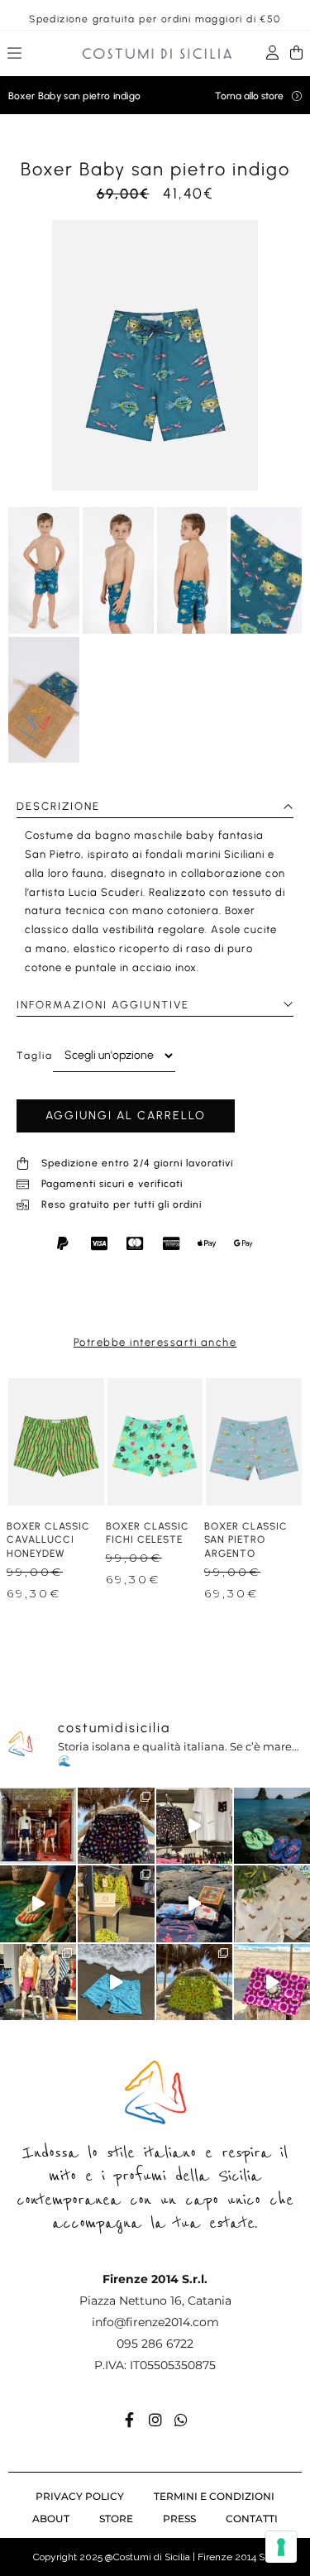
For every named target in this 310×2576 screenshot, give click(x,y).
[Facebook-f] (130, 2420)
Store (116, 2519)
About (51, 2519)
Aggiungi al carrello (126, 1116)
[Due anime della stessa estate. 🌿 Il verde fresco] (272, 1826)
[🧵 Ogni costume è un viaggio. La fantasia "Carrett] (272, 1903)
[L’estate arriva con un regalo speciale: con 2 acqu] (116, 1903)
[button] (15, 55)
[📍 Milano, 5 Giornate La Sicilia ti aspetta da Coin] (38, 1982)
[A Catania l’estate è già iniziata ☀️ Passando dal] (194, 1826)
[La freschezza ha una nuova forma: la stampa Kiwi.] (194, 1982)
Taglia (35, 1056)
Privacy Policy (80, 2496)
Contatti (252, 2519)
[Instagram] (155, 2420)
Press (179, 2519)
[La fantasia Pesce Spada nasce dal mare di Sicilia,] (116, 1982)
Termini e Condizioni (214, 2496)
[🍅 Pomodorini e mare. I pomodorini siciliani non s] (194, 1903)
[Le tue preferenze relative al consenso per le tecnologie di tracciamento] (281, 2547)
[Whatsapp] (181, 2420)
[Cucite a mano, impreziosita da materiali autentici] (272, 1982)
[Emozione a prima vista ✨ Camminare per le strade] (38, 1826)
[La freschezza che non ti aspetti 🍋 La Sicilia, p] (116, 1826)
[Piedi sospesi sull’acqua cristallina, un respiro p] (38, 1903)
